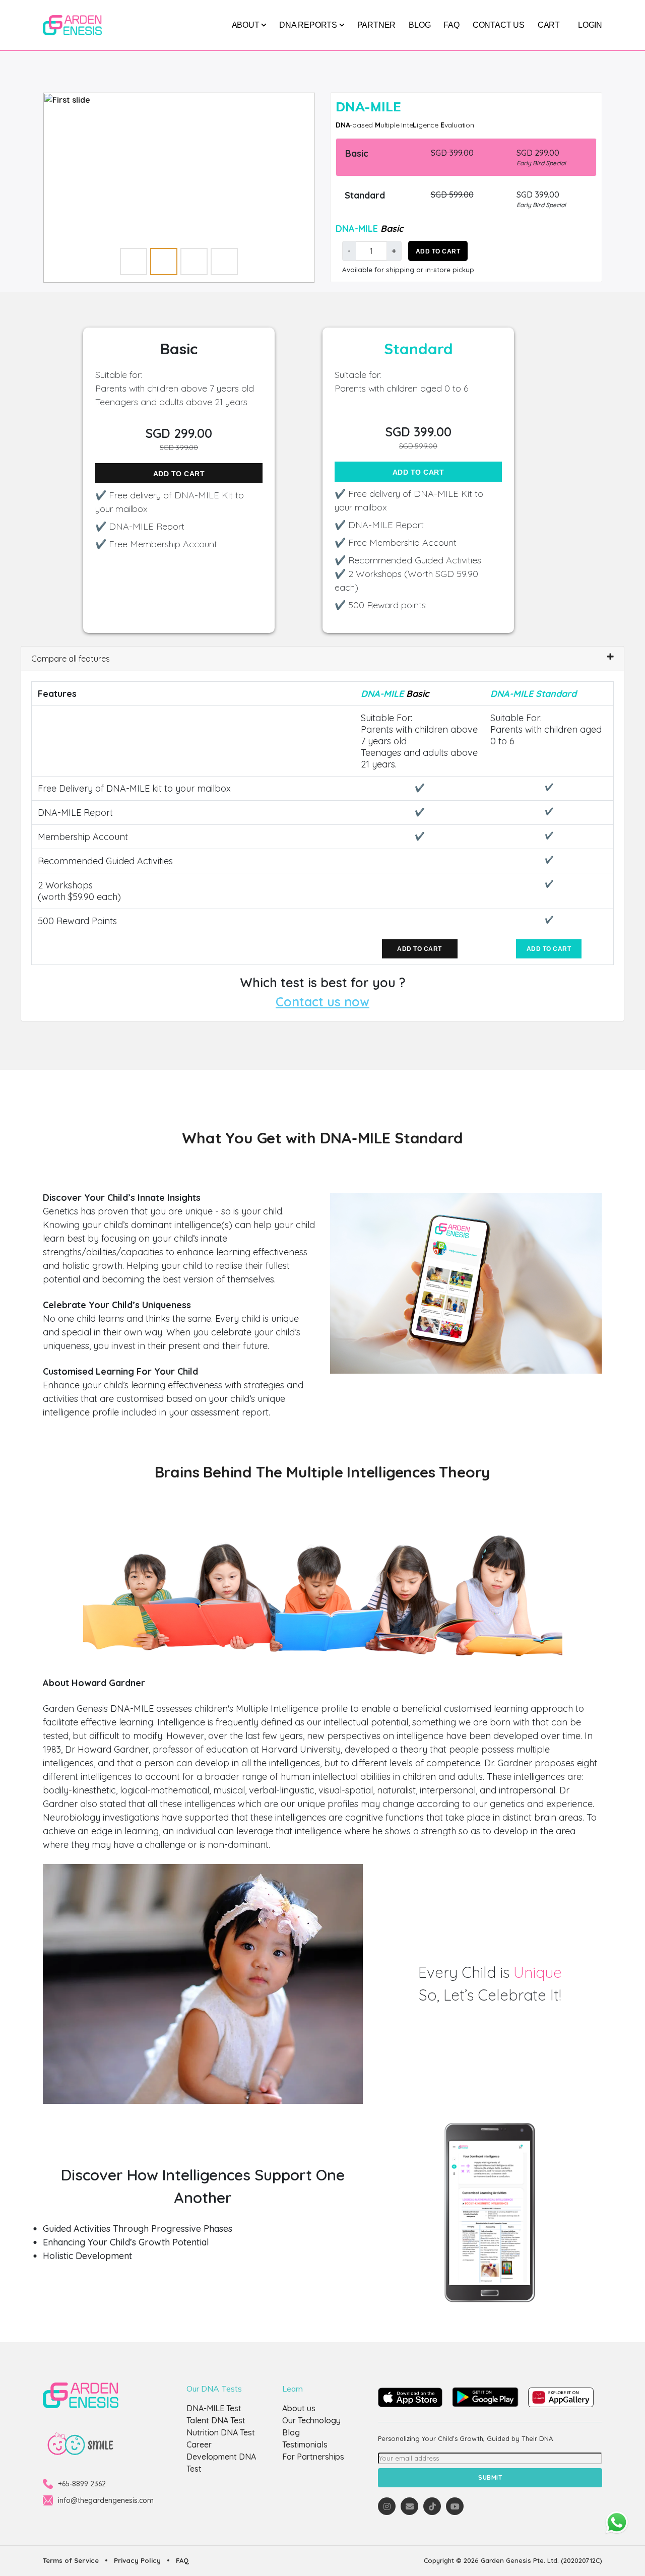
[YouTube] (455, 2506)
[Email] (409, 2506)
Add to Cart (438, 251)
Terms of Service (71, 2560)
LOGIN (590, 25)
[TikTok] (432, 2506)
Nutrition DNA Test (221, 2432)
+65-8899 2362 (82, 2484)
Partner (377, 25)
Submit (490, 2477)
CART (549, 25)
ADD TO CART (179, 474)
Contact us (499, 25)
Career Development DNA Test (221, 2457)
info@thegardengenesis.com (106, 2500)
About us (299, 2408)
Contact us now (322, 1002)
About (247, 25)
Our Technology (311, 2420)
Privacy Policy (137, 2560)
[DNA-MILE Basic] (179, 188)
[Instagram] (387, 2506)
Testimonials (305, 2444)
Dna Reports (309, 25)
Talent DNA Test (216, 2420)
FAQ (451, 25)
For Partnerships (313, 2457)
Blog (420, 25)
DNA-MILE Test (214, 2408)
